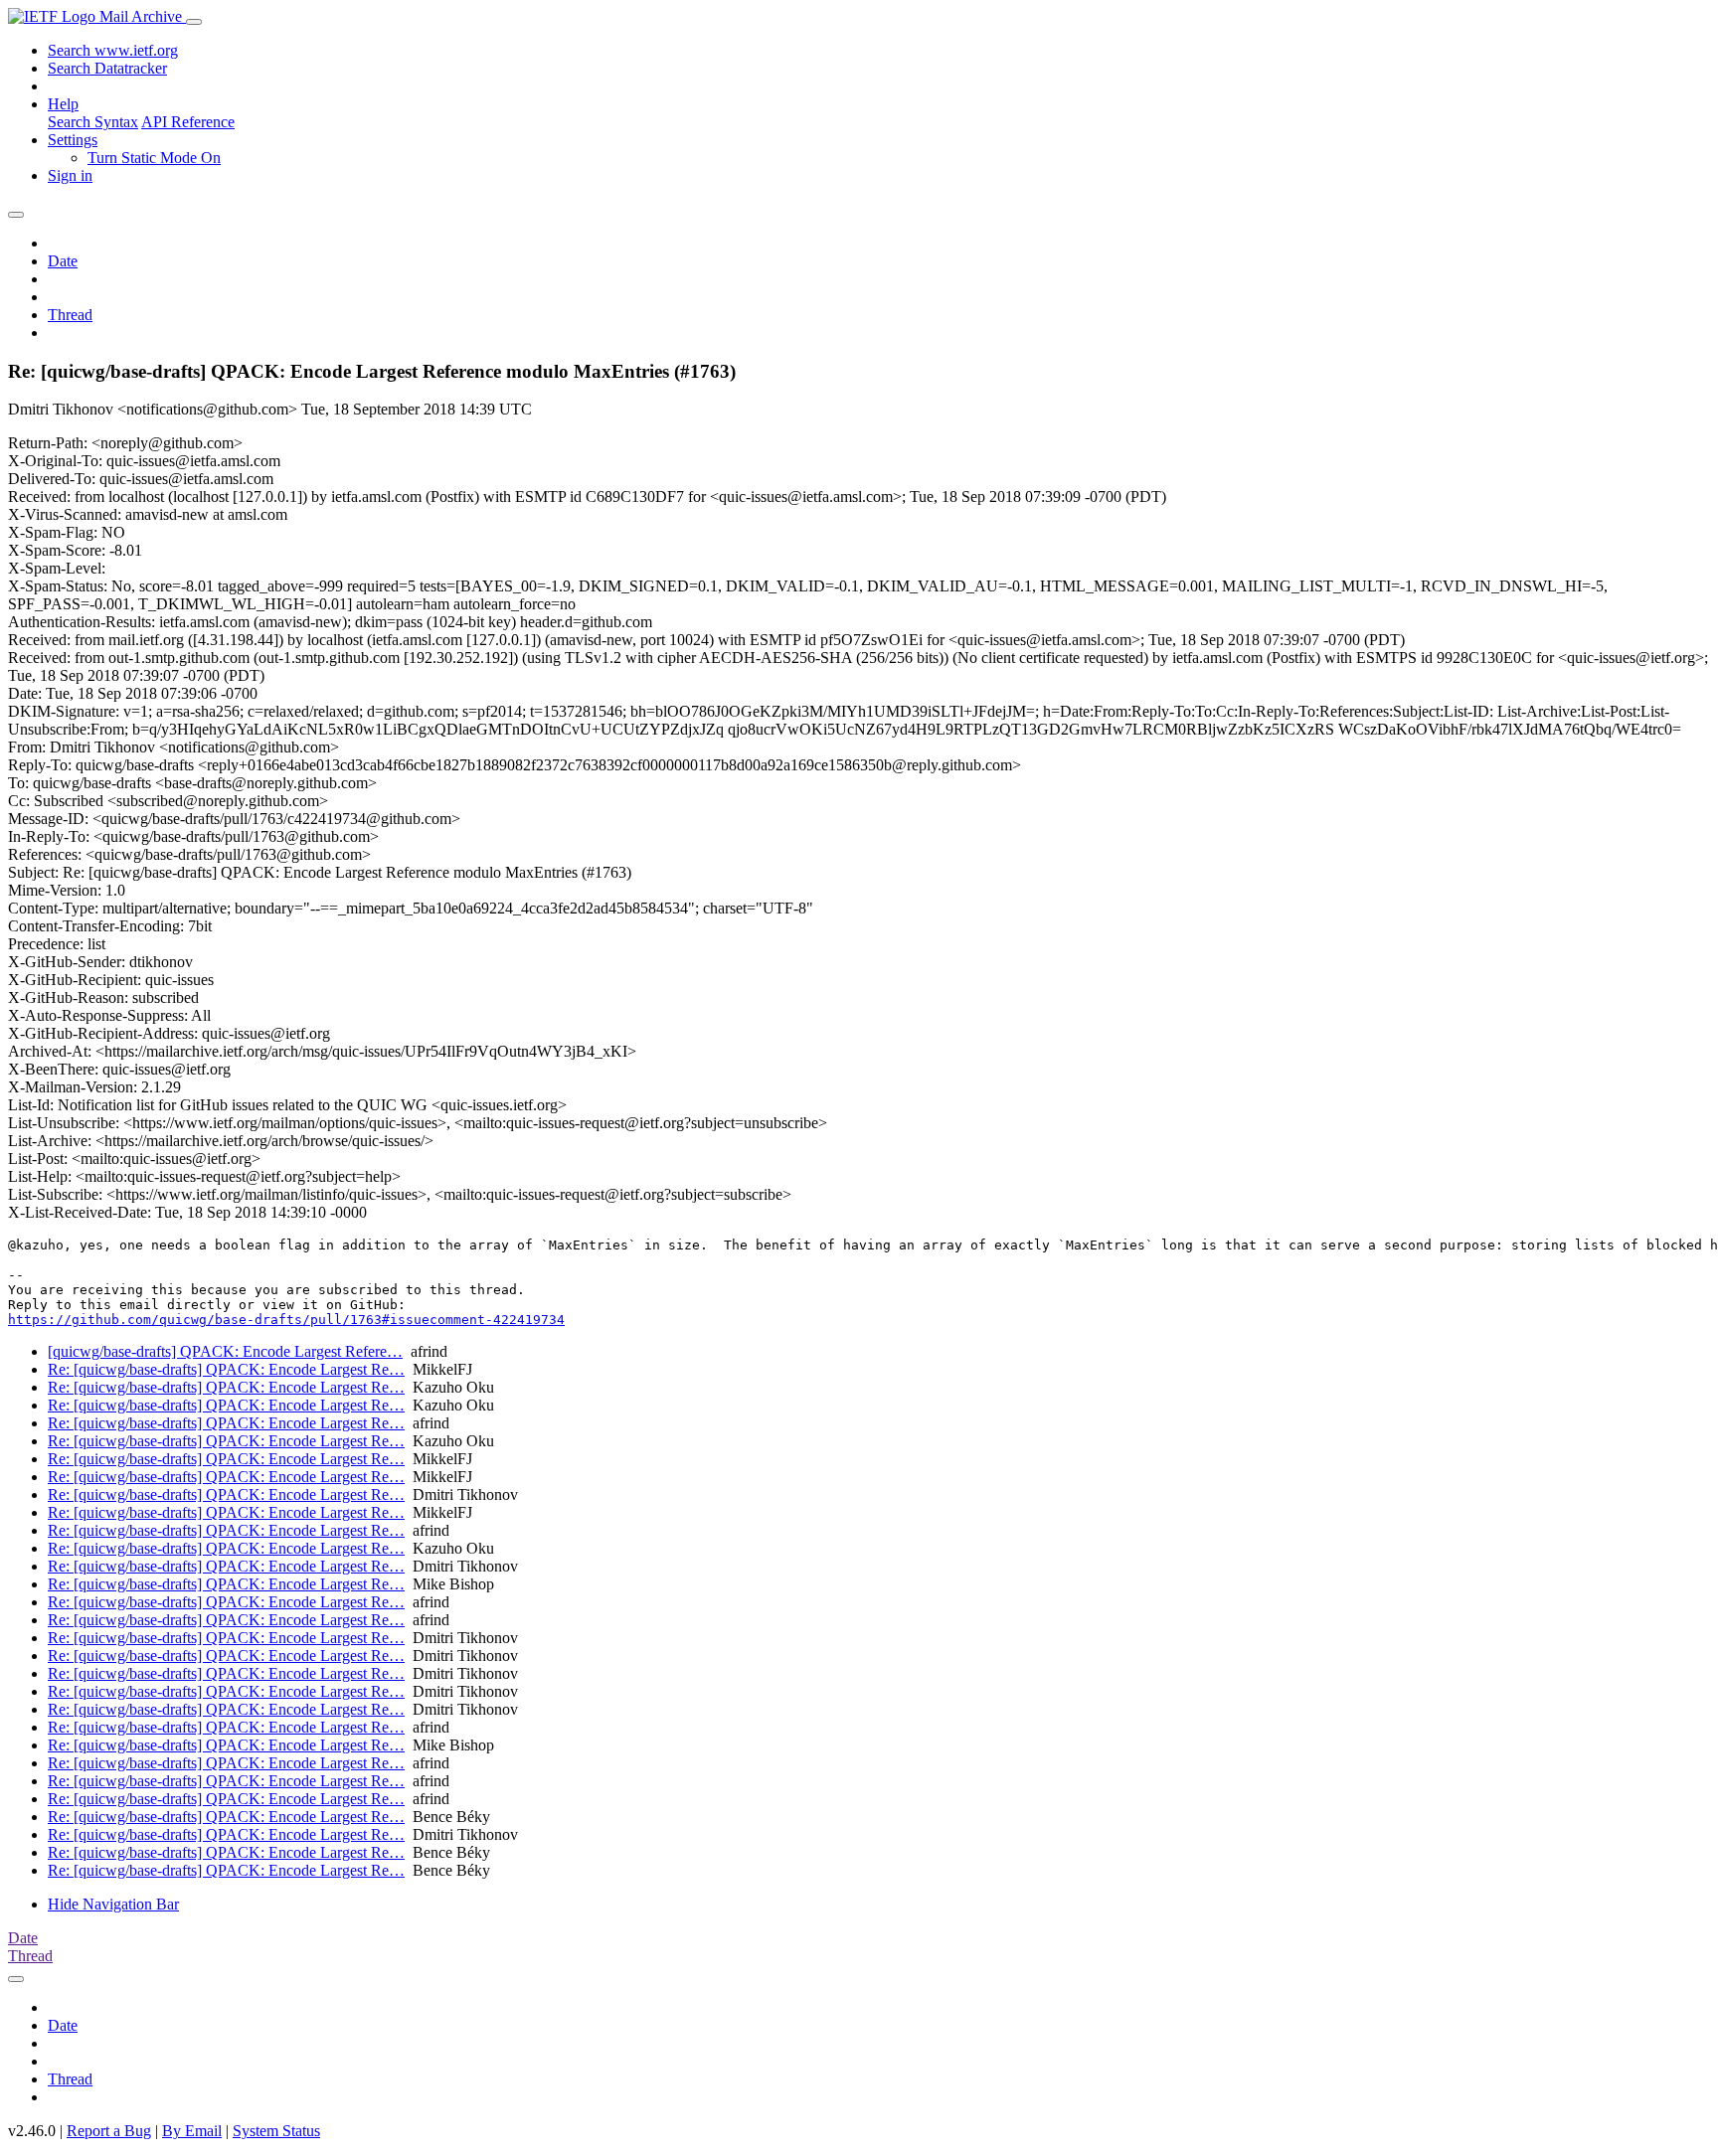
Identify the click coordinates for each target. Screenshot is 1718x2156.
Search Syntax (93, 122)
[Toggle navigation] (194, 22)
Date (63, 261)
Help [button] (63, 104)
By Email (192, 2131)
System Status (276, 2131)
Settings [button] (73, 140)
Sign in (70, 175)
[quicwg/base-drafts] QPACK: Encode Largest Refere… (225, 1351)
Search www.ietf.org (113, 50)
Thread (70, 315)
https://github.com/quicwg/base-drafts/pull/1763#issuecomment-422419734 (286, 1320)
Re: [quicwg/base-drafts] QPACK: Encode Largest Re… (226, 1369)
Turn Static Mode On (154, 158)
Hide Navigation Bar (113, 1904)
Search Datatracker (107, 68)
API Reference (188, 122)
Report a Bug (109, 2131)
